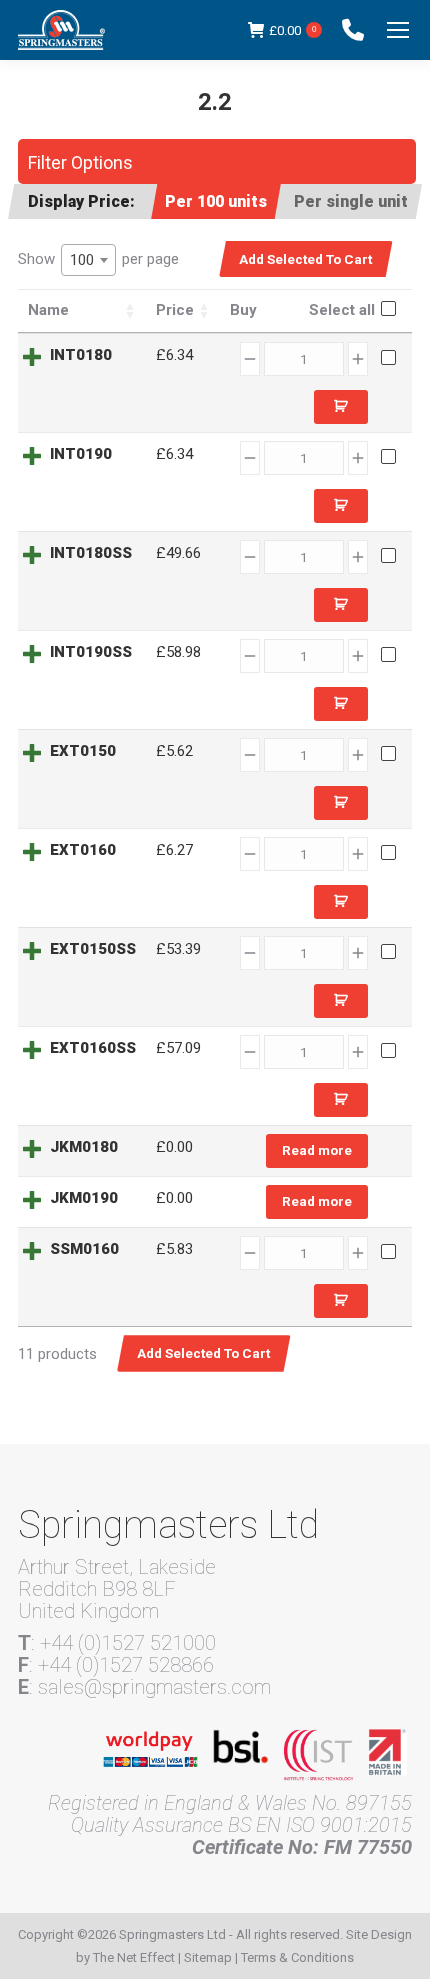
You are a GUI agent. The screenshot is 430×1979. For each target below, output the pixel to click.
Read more (317, 1150)
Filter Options (80, 162)
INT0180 (81, 355)
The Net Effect (134, 1957)
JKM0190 (84, 1198)
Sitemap (208, 1957)
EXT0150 (83, 751)
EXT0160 (83, 850)
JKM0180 (84, 1147)
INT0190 (81, 454)
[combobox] (88, 260)
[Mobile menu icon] (398, 30)
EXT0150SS (93, 949)
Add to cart (341, 407)
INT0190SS (91, 652)
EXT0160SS (93, 1048)
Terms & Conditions (297, 1957)
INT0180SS (91, 553)
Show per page (98, 259)
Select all (342, 310)
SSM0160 (84, 1249)
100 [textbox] (82, 260)
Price (175, 310)
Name (48, 310)
